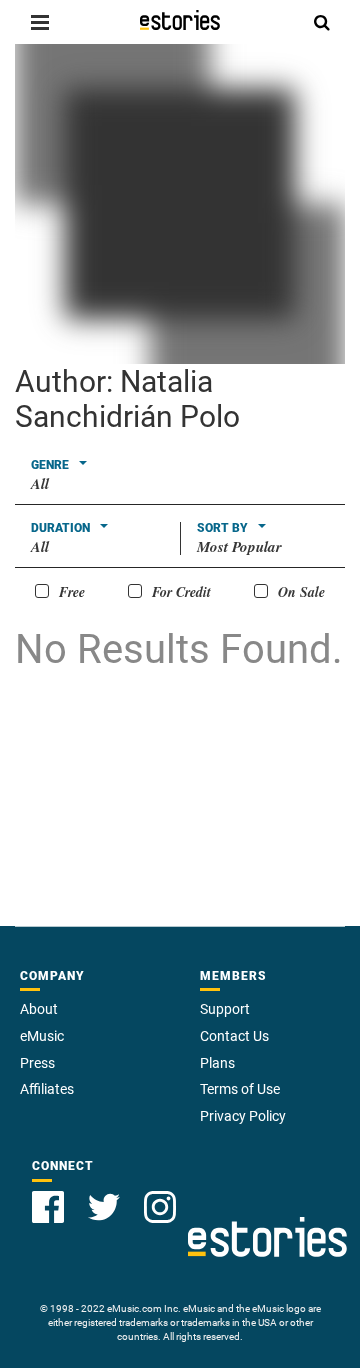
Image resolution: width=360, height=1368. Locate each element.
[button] (40, 22)
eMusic (42, 1036)
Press (37, 1063)
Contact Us (234, 1036)
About (39, 1009)
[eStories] (180, 20)
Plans (217, 1063)
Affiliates (47, 1089)
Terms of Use (240, 1089)
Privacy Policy (243, 1116)
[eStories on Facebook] (48, 1207)
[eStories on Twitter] (104, 1207)
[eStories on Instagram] (160, 1207)
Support (225, 1009)
